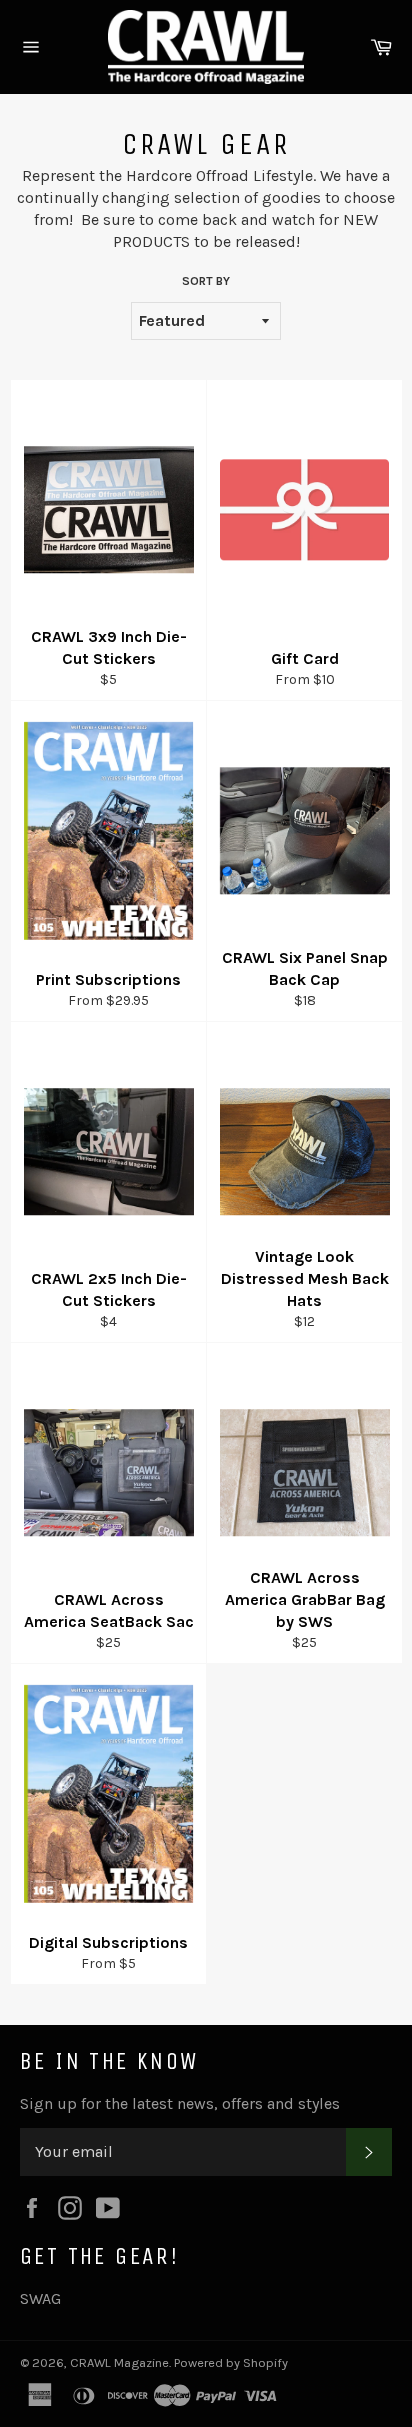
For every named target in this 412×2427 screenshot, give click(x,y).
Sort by (206, 281)
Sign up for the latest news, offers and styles (180, 2103)
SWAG (40, 2298)
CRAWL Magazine (119, 2362)
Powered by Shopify (231, 2362)
